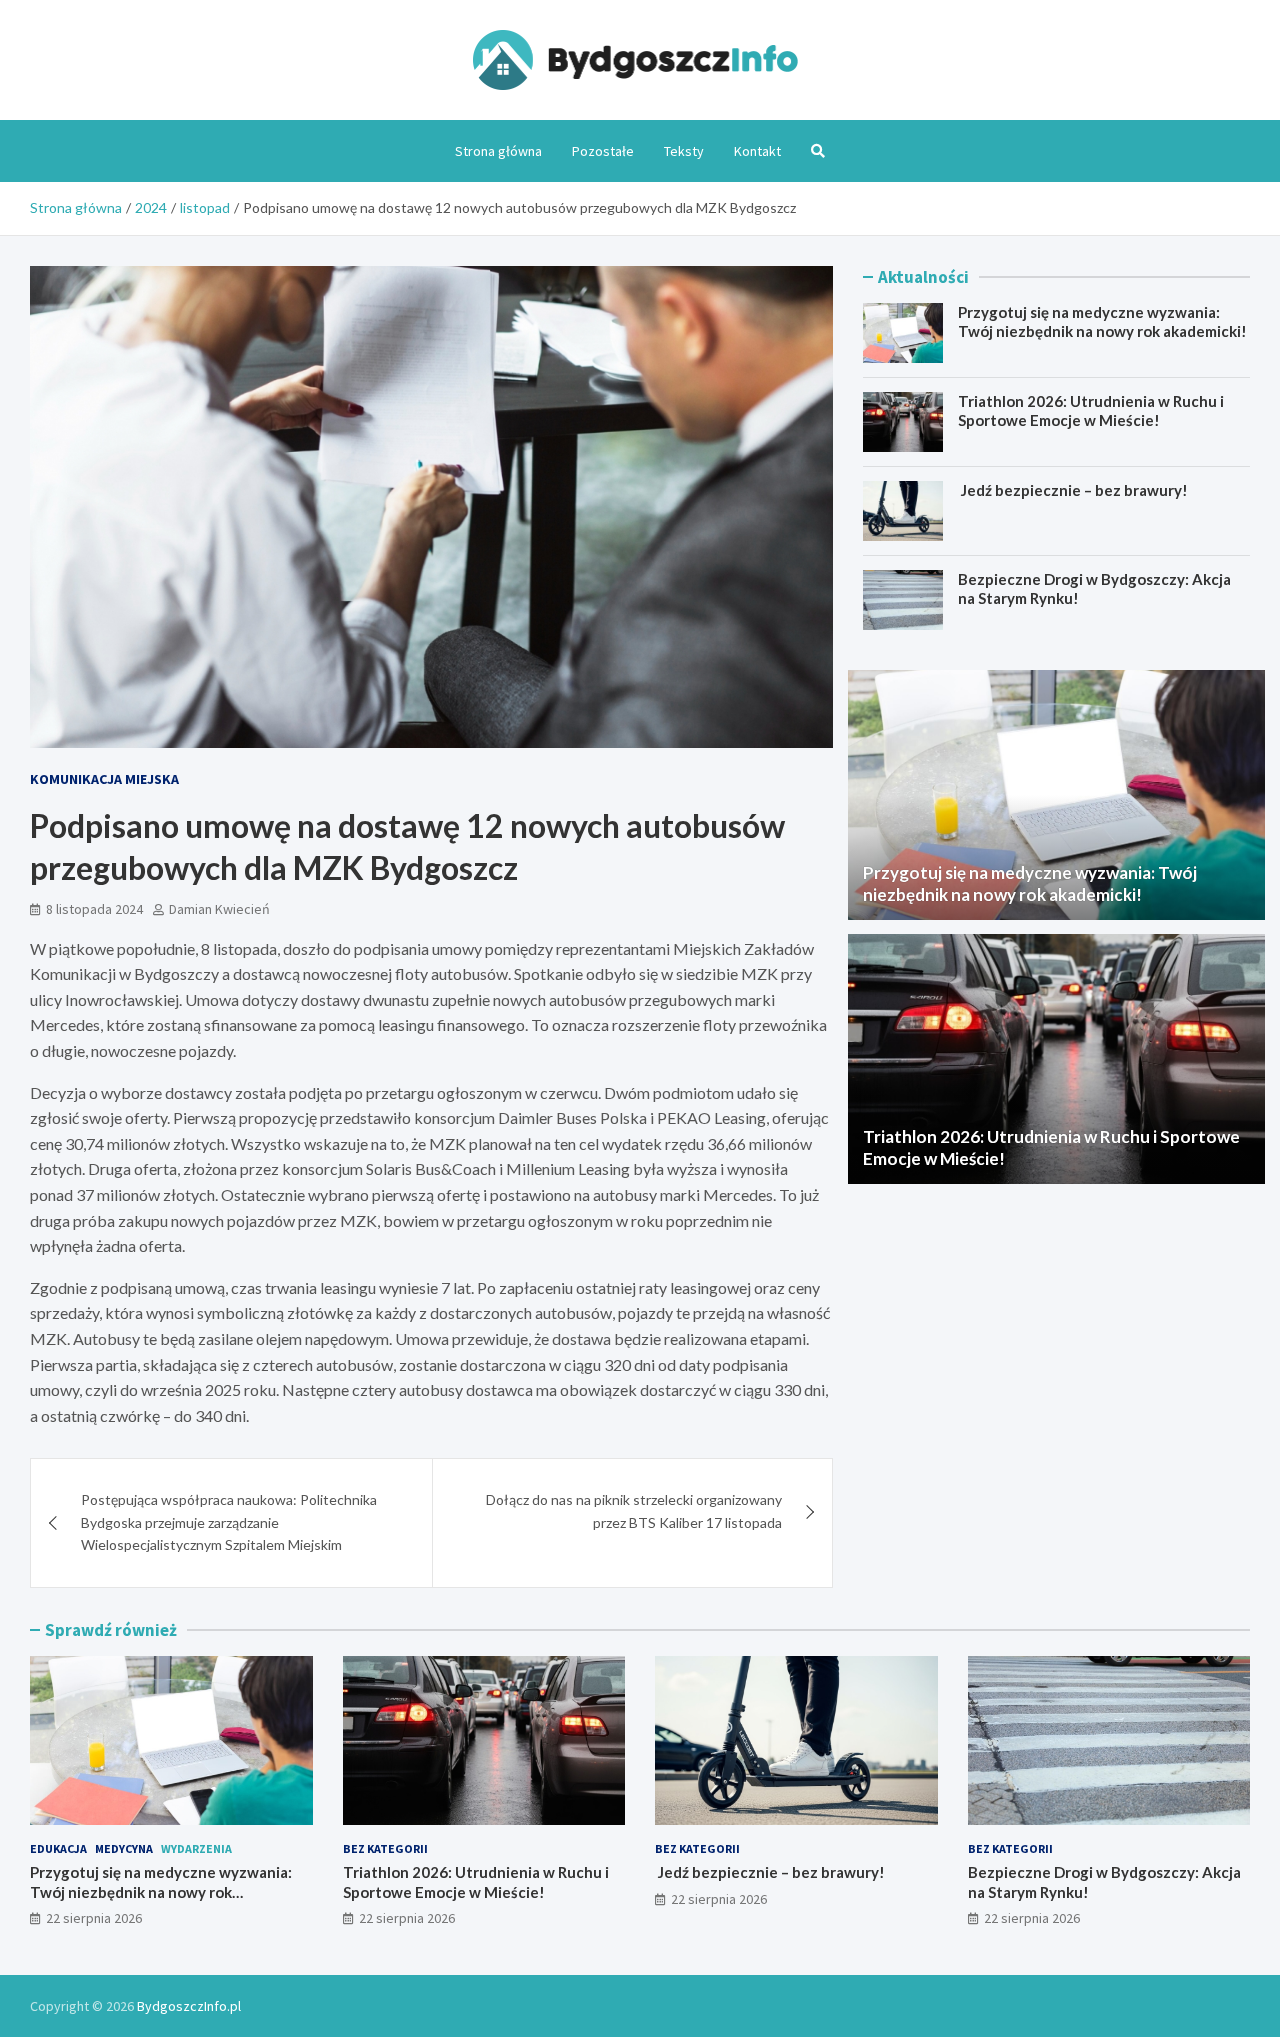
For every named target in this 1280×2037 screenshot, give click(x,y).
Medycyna (124, 1848)
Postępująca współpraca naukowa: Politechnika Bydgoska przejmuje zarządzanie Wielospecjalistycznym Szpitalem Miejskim (229, 1522)
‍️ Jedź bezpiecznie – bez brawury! (1073, 490)
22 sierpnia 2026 (94, 1918)
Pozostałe (603, 151)
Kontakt (757, 151)
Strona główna (498, 151)
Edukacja (58, 1848)
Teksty (684, 151)
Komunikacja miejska (104, 779)
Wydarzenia (196, 1848)
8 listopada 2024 (94, 909)
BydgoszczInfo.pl (189, 2006)
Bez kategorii (385, 1848)
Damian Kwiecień (219, 909)
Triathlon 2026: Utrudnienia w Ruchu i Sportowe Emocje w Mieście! (1091, 411)
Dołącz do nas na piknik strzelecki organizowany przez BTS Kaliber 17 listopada (634, 1510)
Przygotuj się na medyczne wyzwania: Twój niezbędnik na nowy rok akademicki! (1102, 322)
